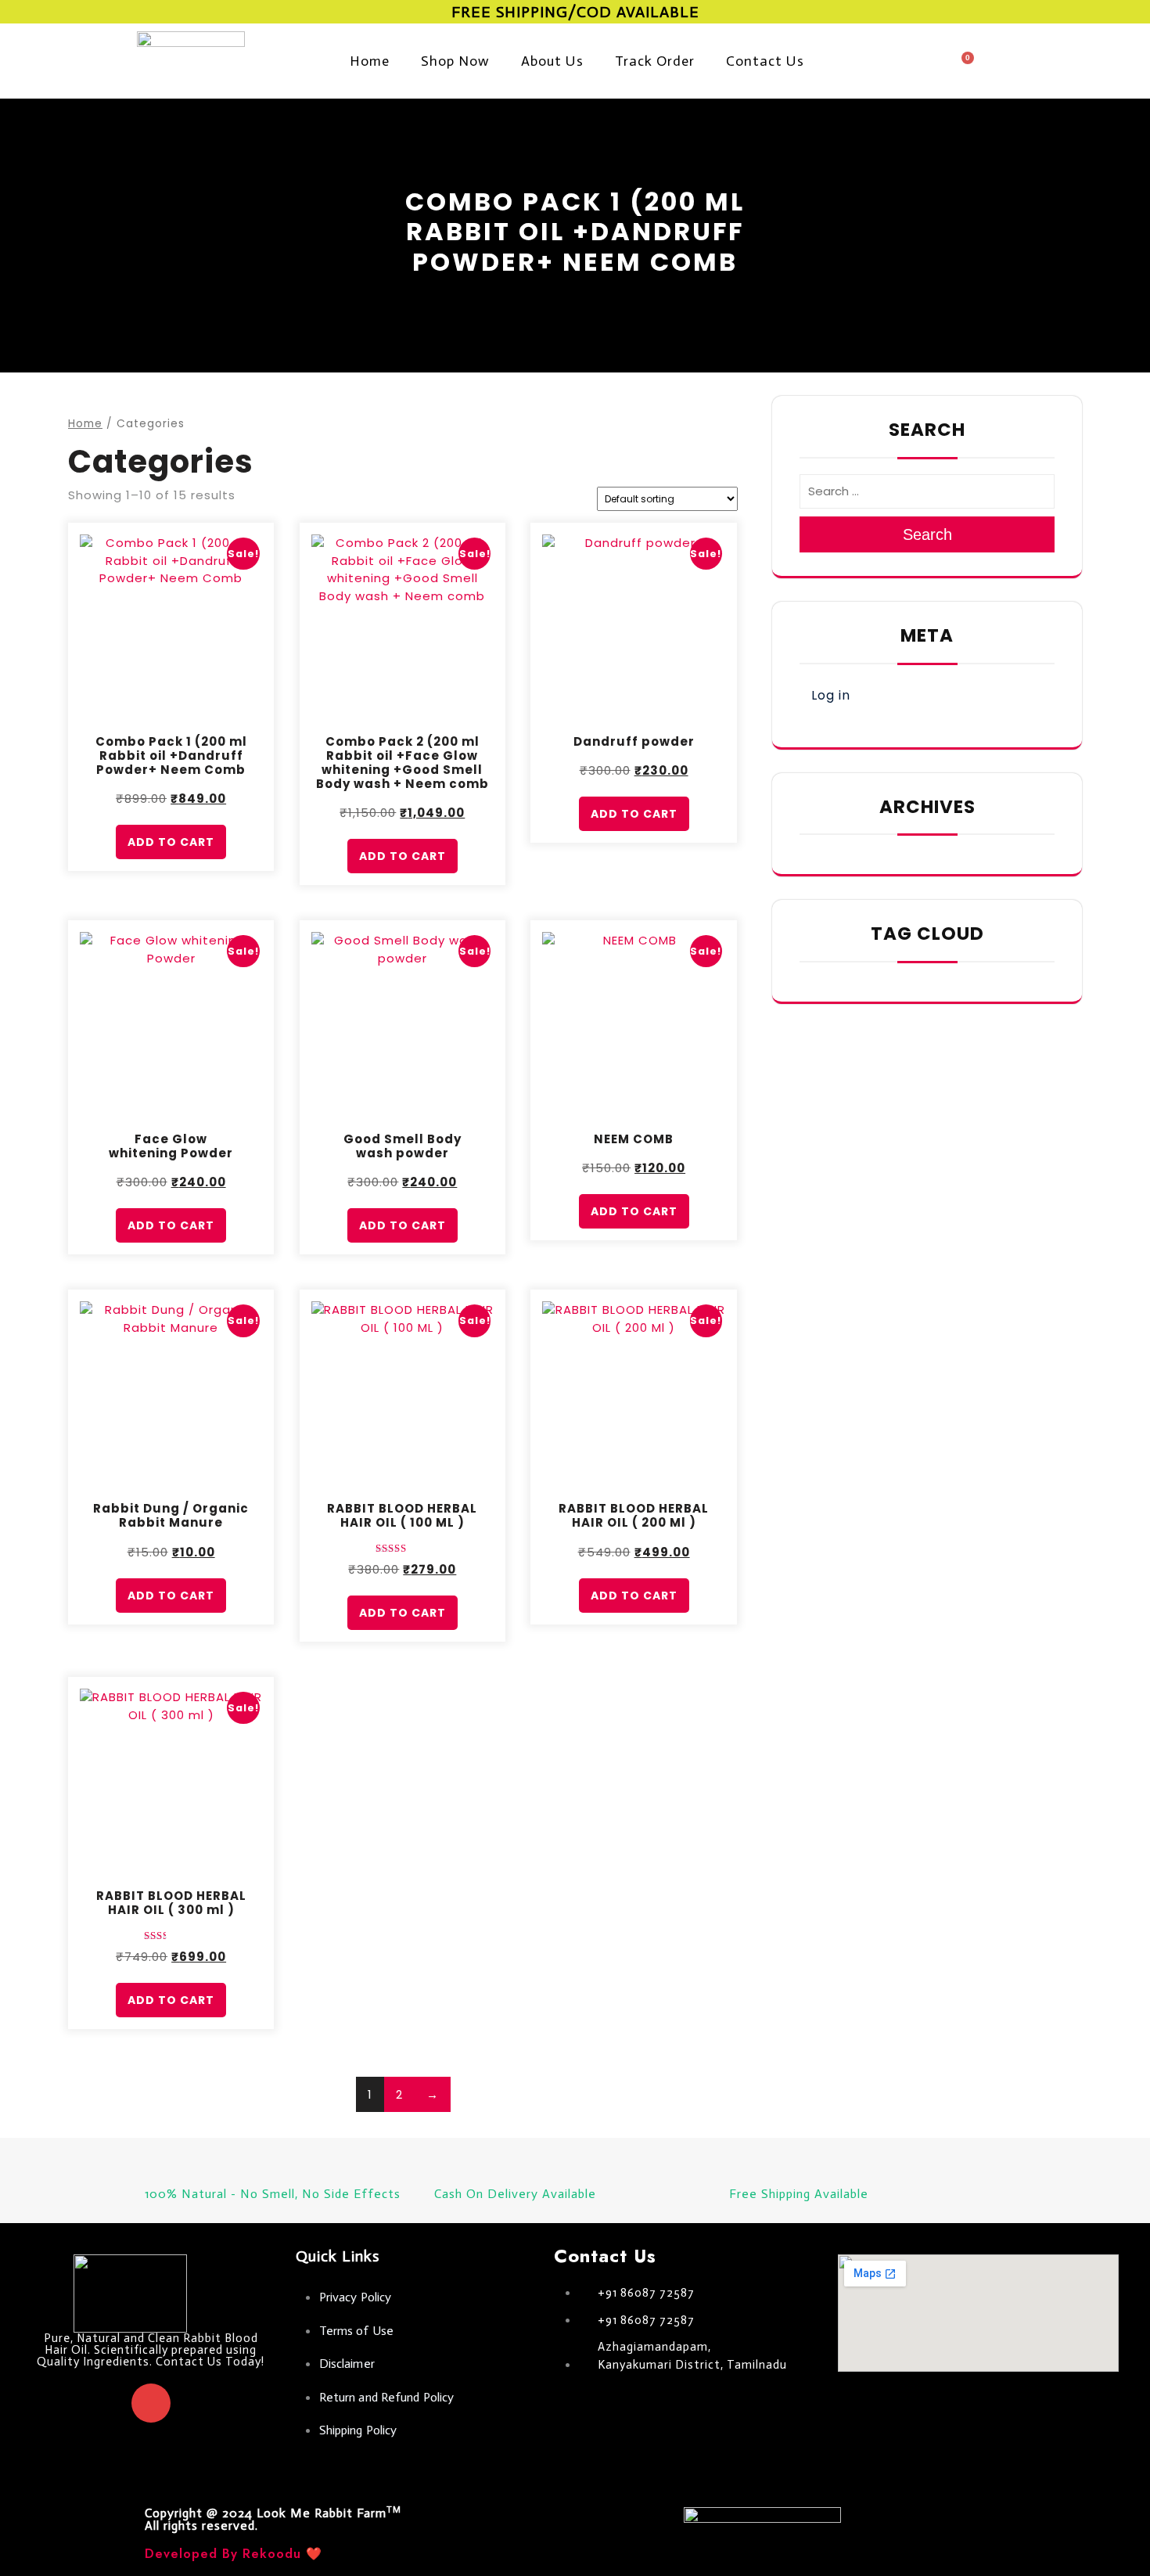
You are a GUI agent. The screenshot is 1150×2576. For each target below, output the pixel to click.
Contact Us (765, 61)
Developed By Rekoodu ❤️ (234, 2554)
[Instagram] (151, 2403)
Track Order (655, 61)
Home (370, 61)
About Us (552, 61)
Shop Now (455, 61)
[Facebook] (104, 2403)
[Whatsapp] (198, 2403)
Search (927, 534)
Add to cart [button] (171, 842)
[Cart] (962, 65)
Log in (831, 695)
